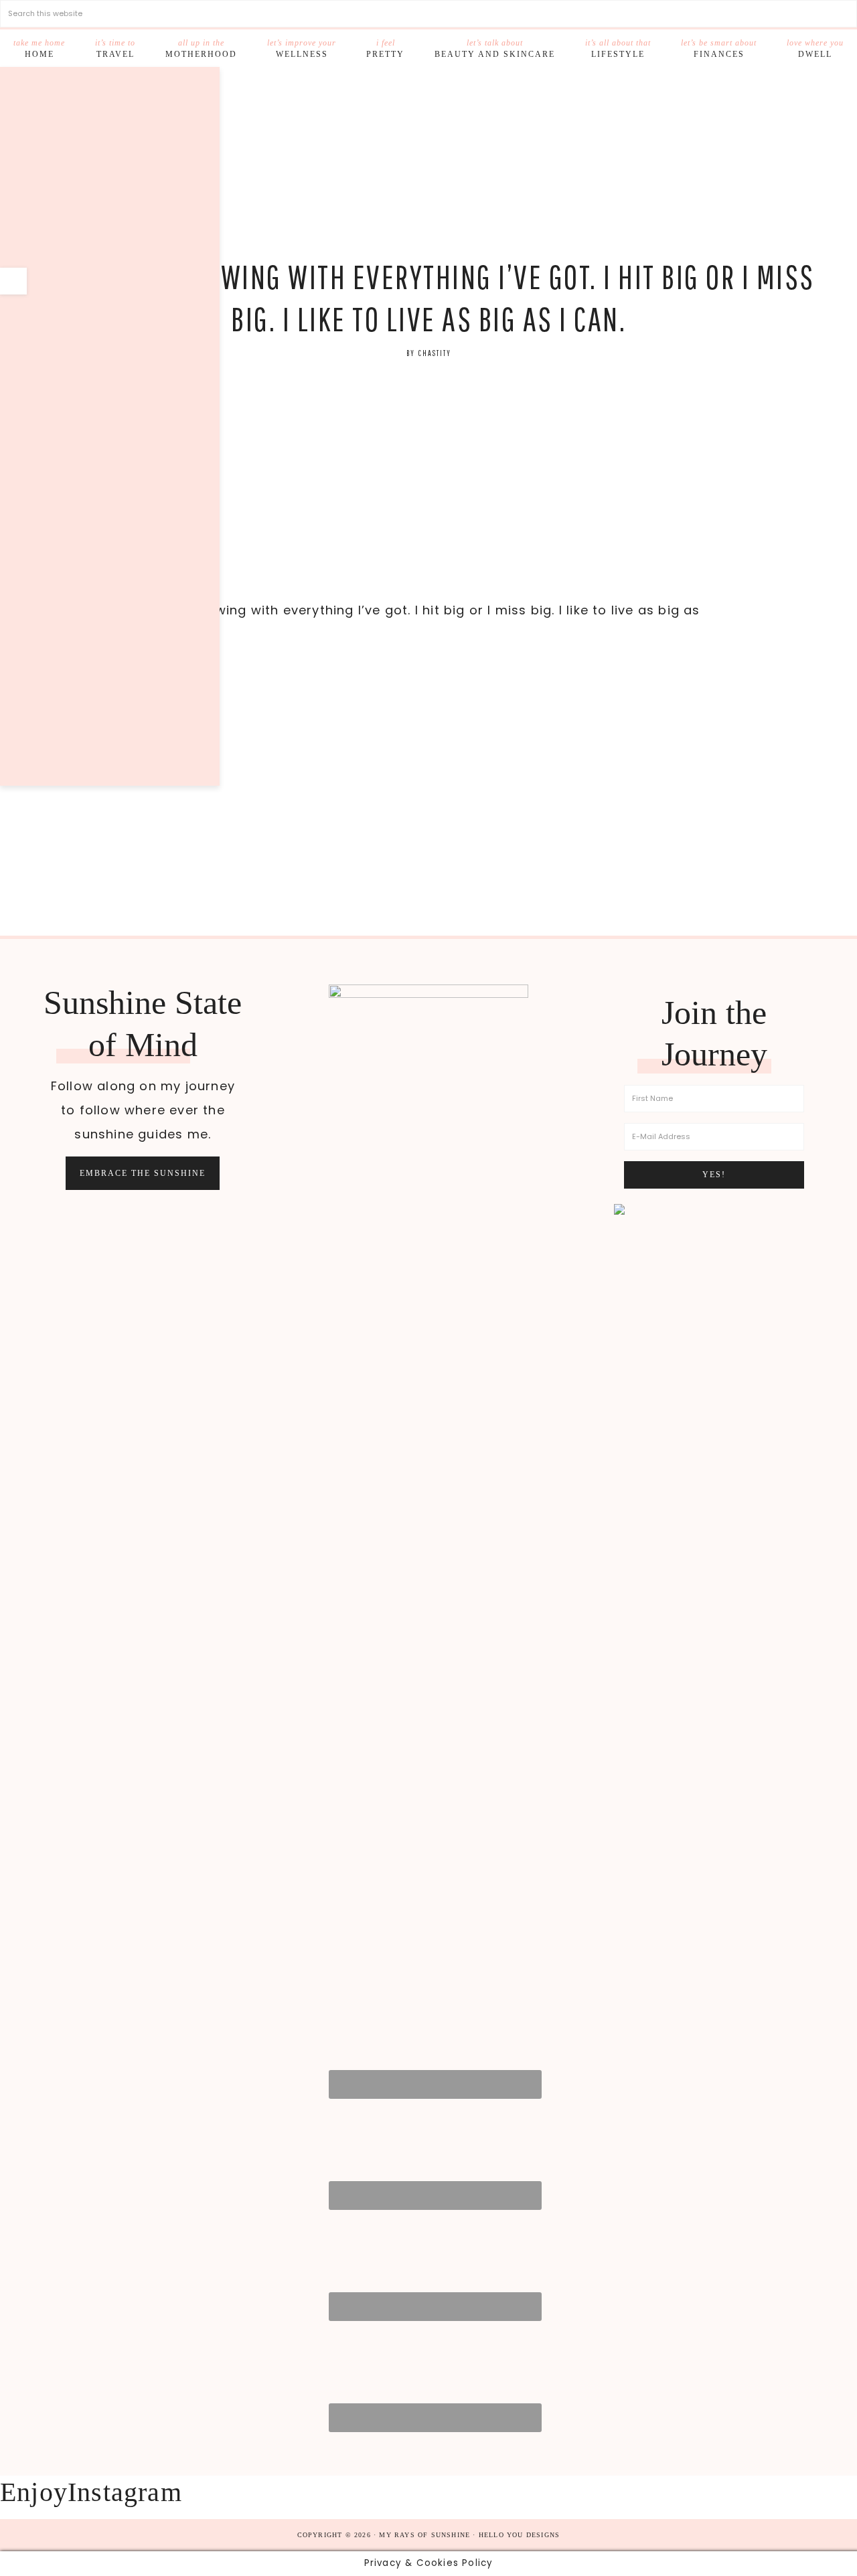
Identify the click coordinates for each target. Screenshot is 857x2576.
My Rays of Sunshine (428, 164)
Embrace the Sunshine (143, 1173)
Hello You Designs (519, 2535)
